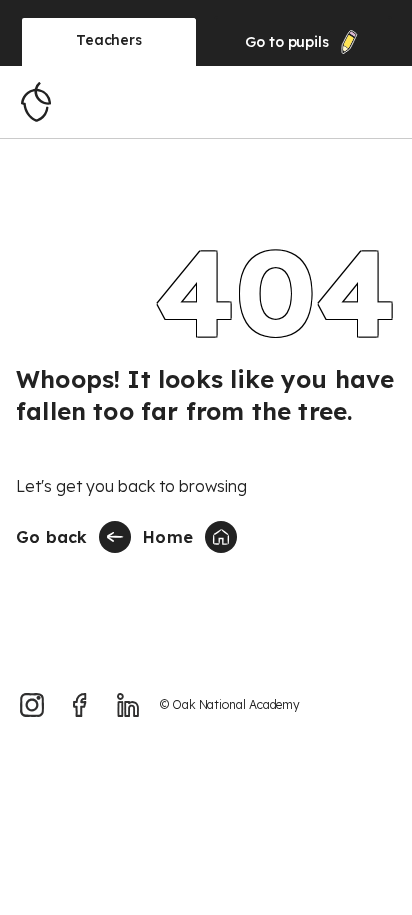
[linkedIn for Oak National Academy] (128, 705)
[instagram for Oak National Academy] (32, 705)
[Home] (36, 102)
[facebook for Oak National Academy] (80, 705)
